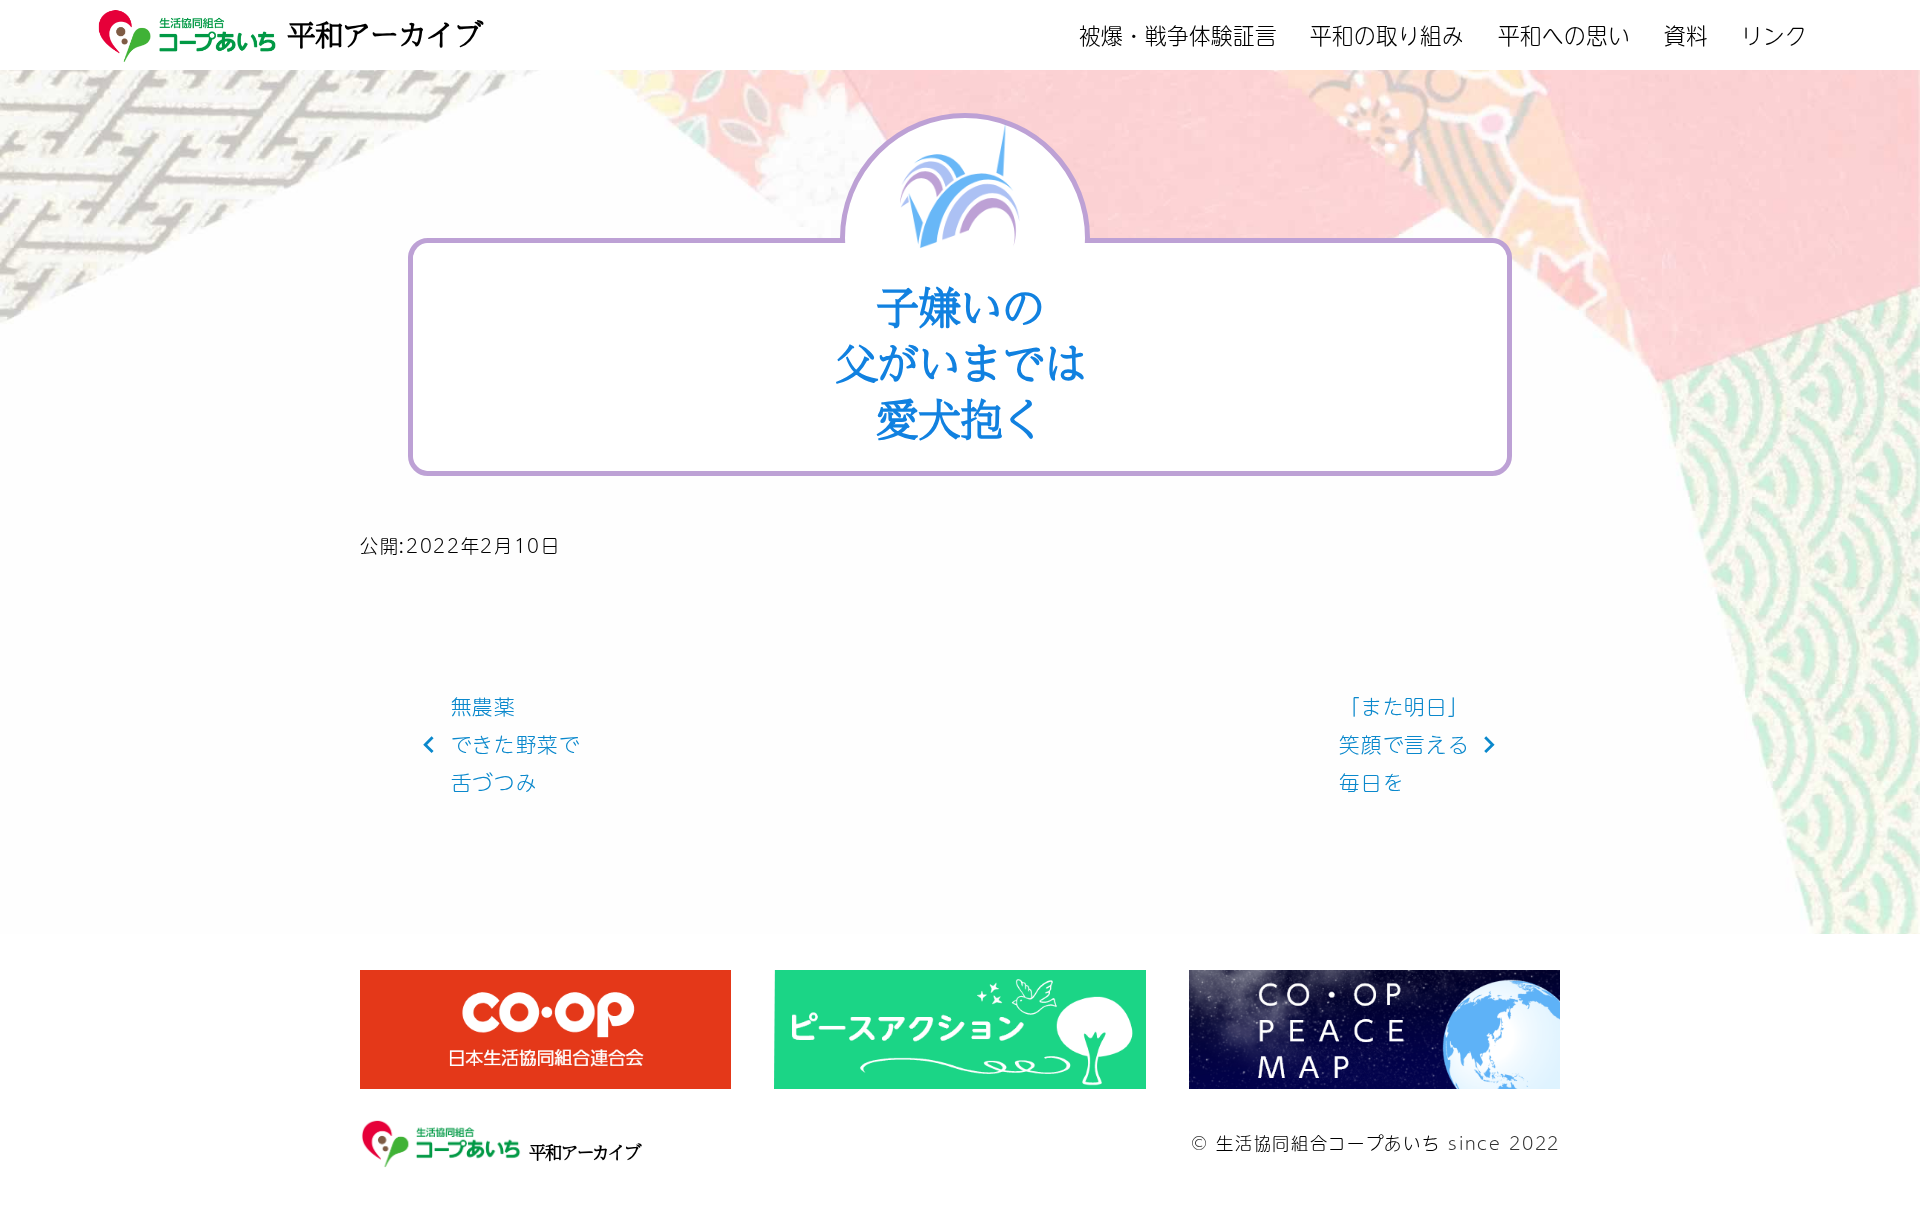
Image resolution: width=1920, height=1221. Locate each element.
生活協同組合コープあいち (1328, 1142)
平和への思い (1564, 34)
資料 (1686, 34)
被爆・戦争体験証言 (1178, 34)
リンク (1774, 34)
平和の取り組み (1387, 34)
